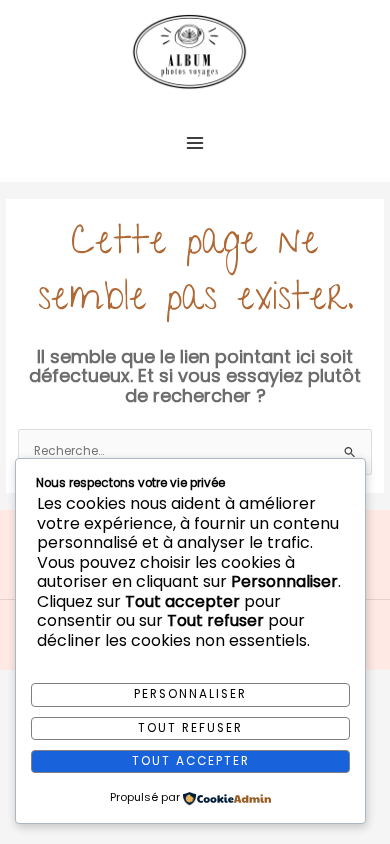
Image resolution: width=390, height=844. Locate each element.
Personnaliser (190, 694)
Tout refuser (190, 728)
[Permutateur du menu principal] (195, 143)
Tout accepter (191, 761)
